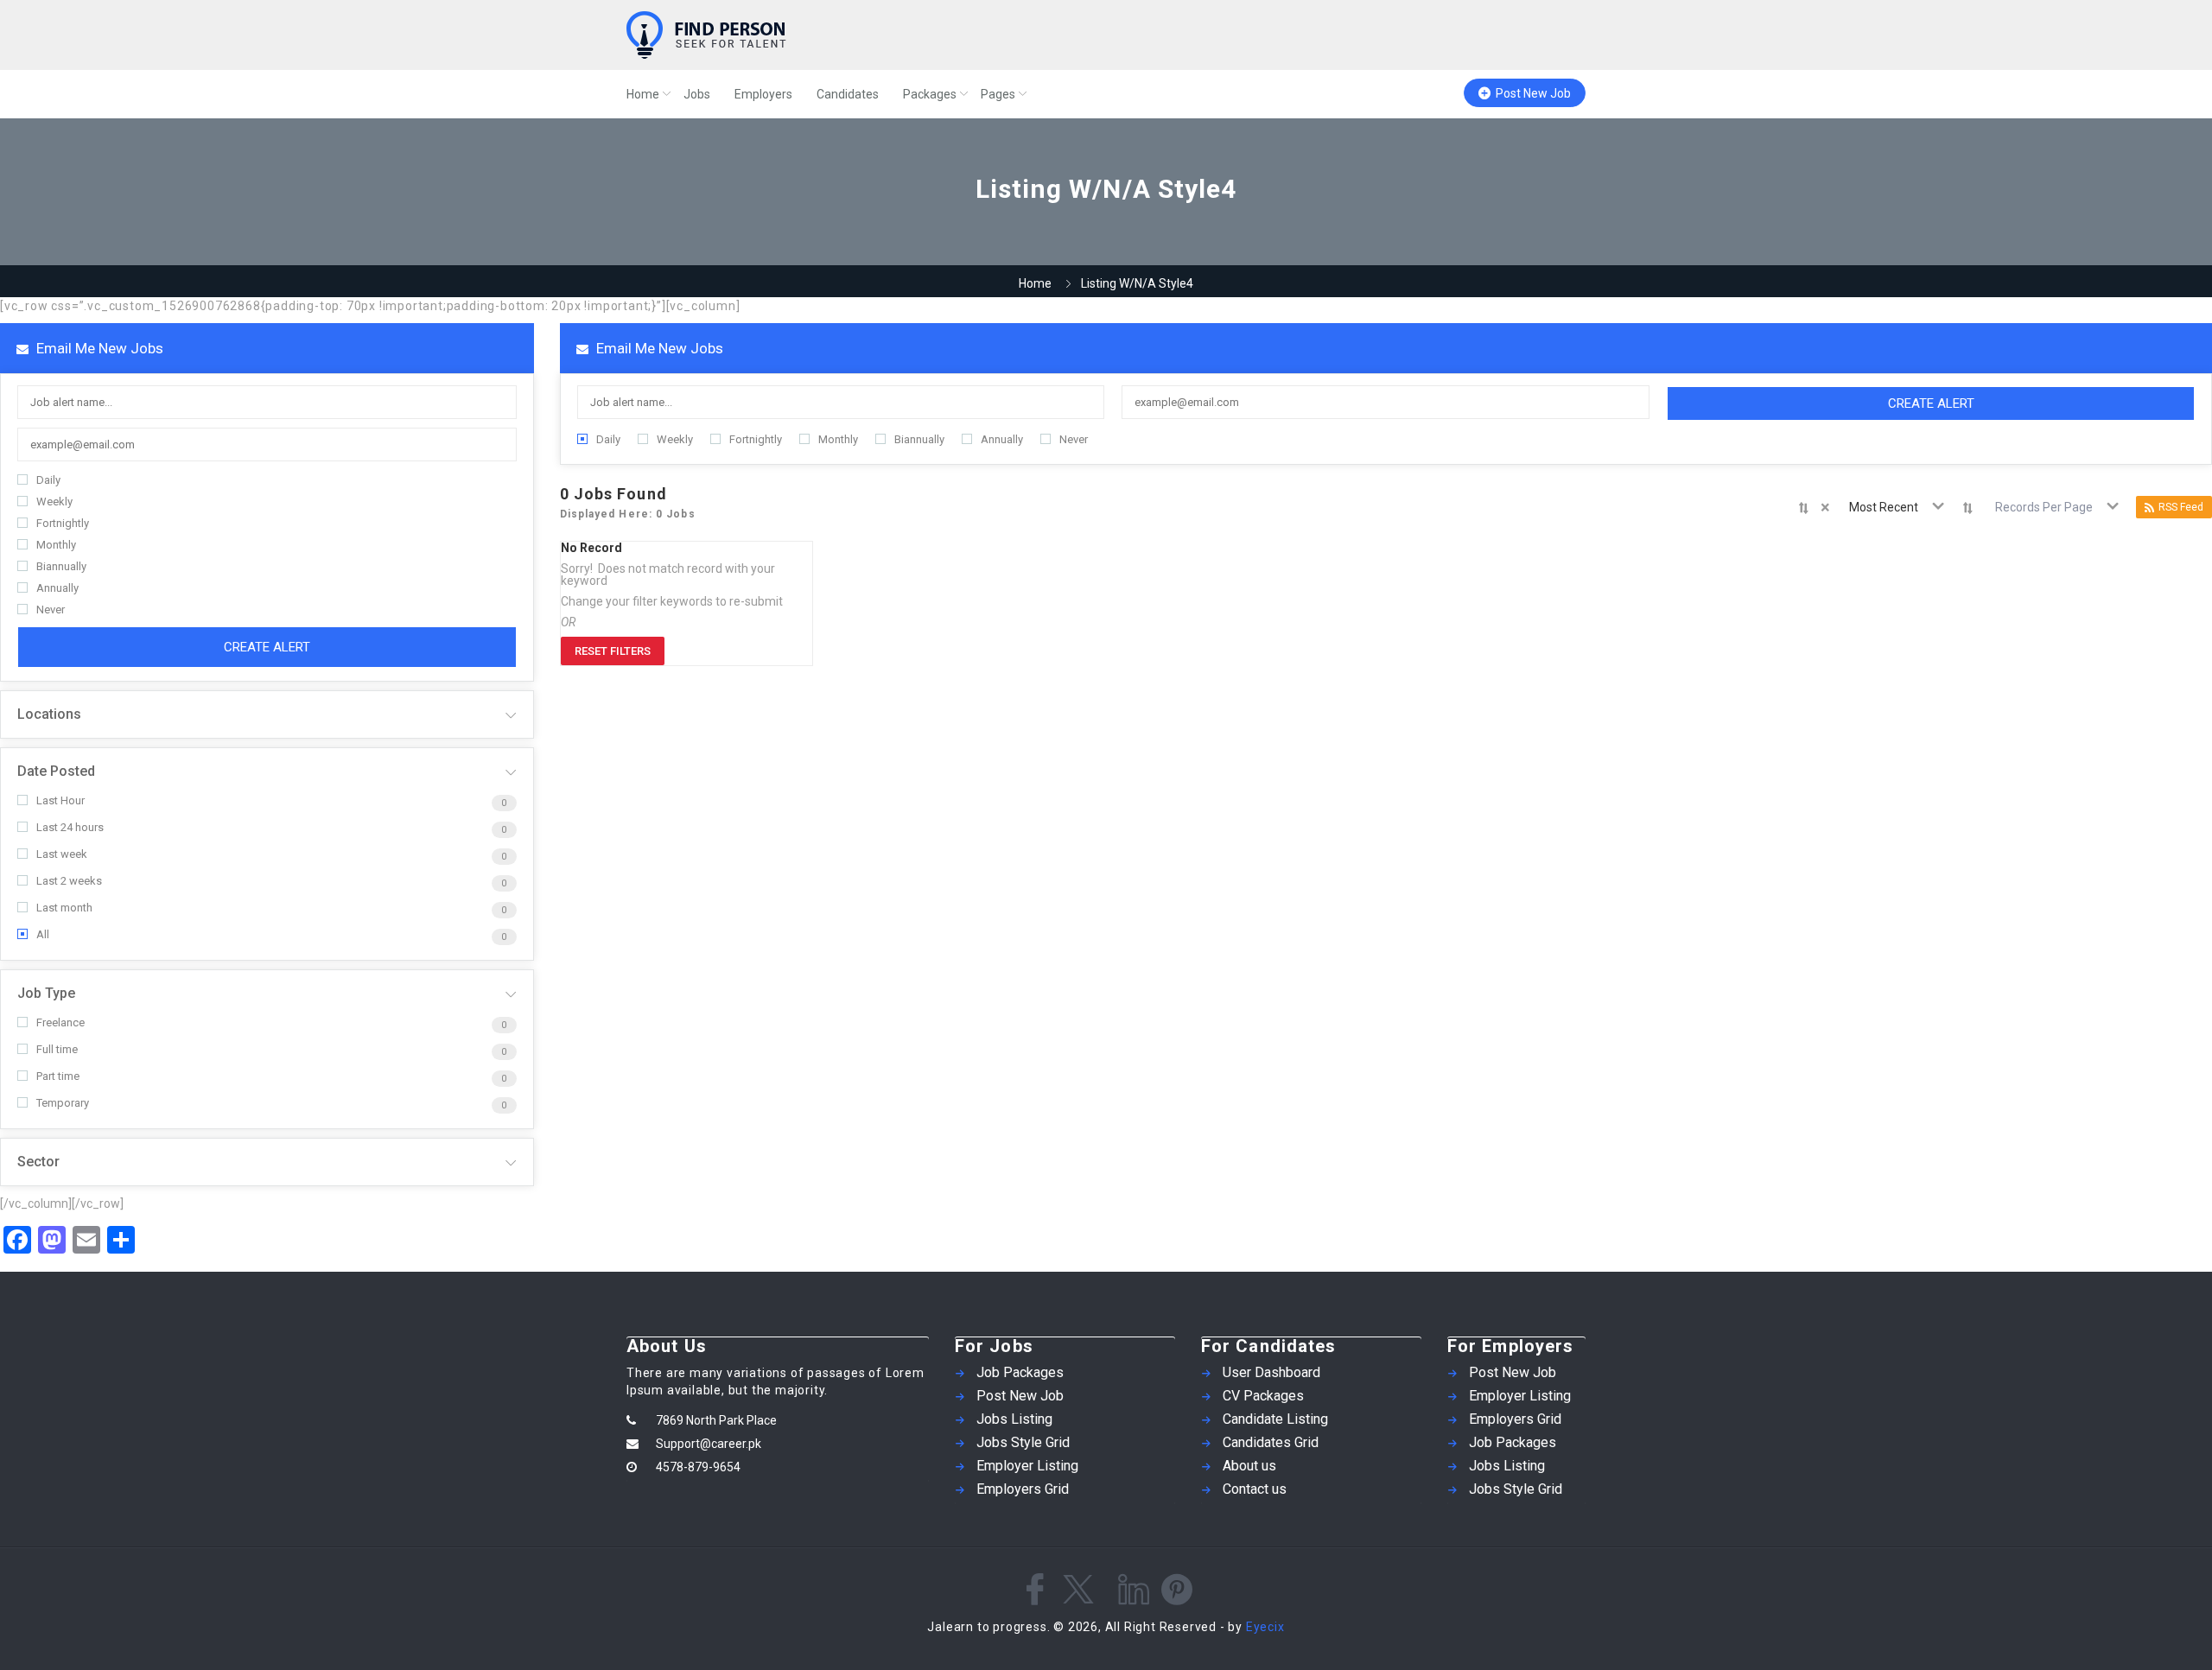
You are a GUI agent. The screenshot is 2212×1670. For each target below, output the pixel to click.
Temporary (63, 1103)
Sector (38, 1162)
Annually (57, 588)
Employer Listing (1027, 1466)
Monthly (56, 545)
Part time (58, 1076)
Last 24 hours (70, 827)
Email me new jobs (98, 348)
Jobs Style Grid (1023, 1442)
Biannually (61, 566)
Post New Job (1533, 93)
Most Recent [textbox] (1884, 507)
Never (51, 610)
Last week (62, 854)
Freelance (60, 1022)
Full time (57, 1049)
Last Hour (60, 800)
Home (643, 94)
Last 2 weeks (69, 881)
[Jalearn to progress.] (795, 35)
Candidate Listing (1275, 1419)
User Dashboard (1271, 1372)
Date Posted (56, 771)
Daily (48, 480)
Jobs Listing (1014, 1419)
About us (1249, 1466)
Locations (49, 714)
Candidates (848, 94)
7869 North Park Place (716, 1420)
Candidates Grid (1271, 1442)
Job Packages (1020, 1372)
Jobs (697, 94)
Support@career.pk (709, 1444)
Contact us (1255, 1489)
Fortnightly (63, 523)
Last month (64, 908)
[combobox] (1887, 507)
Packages (930, 94)
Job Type (46, 993)
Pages (998, 94)
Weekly (54, 502)
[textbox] (2047, 507)
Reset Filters (613, 651)
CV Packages (1263, 1396)
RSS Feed (2181, 507)
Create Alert (267, 647)
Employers (763, 94)
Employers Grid (1023, 1489)
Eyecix (1265, 1627)
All (43, 934)
